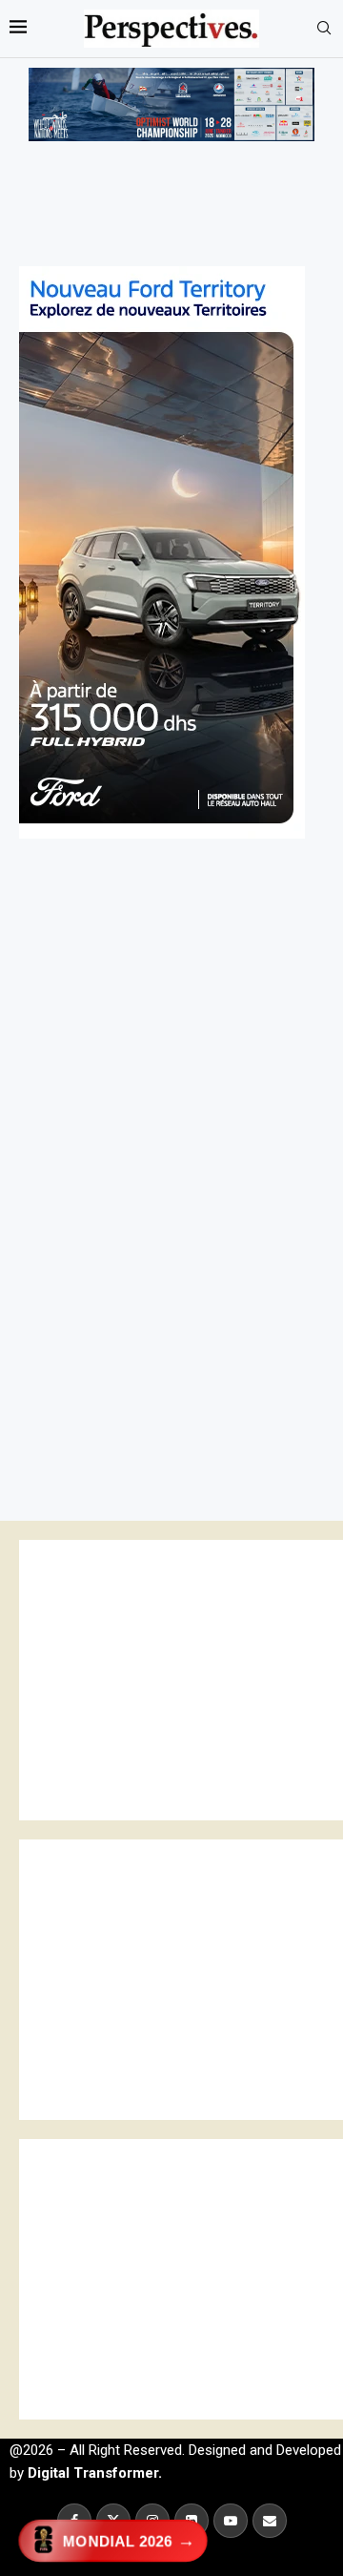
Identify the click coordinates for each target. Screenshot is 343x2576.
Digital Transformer (93, 2473)
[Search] (324, 29)
